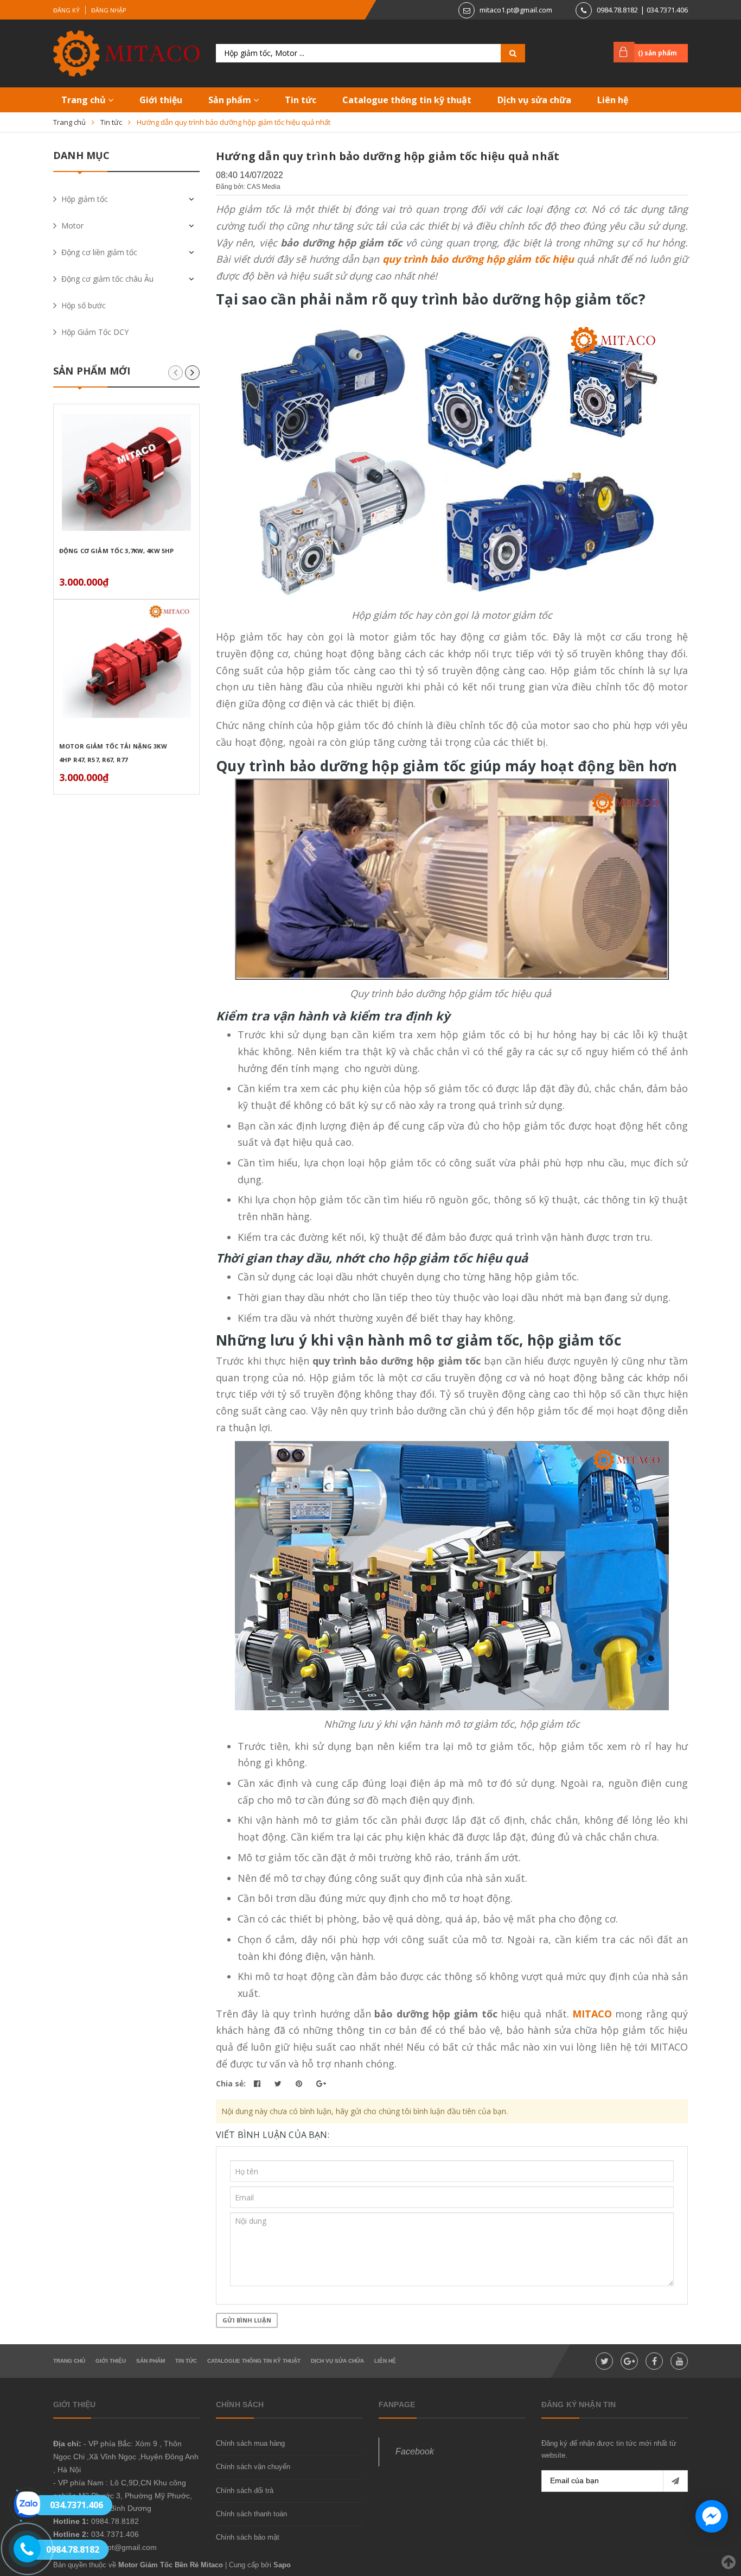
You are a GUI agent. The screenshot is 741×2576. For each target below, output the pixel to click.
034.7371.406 (667, 10)
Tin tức (301, 100)
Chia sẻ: (231, 2083)
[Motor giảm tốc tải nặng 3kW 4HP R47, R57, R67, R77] (126, 668)
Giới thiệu (161, 100)
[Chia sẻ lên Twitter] (279, 2083)
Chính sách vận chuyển (253, 2467)
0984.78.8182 (617, 10)
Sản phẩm (231, 100)
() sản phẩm (657, 53)
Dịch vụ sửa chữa (534, 100)
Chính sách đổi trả (245, 2491)
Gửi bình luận (247, 2320)
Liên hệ (613, 100)
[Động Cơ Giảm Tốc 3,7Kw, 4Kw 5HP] (126, 472)
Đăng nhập (109, 10)
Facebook (415, 2451)
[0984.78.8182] (21, 2549)
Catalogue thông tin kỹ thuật (407, 100)
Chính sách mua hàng (250, 2443)
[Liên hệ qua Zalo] (27, 2504)
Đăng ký (66, 10)
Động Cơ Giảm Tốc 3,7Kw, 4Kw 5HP (116, 551)
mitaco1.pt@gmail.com (516, 10)
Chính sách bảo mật (248, 2537)
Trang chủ (85, 100)
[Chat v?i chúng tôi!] (712, 2516)
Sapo (282, 2565)
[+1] (321, 2083)
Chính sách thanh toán (251, 2514)
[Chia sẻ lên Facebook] (258, 2083)
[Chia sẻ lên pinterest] (300, 2083)
